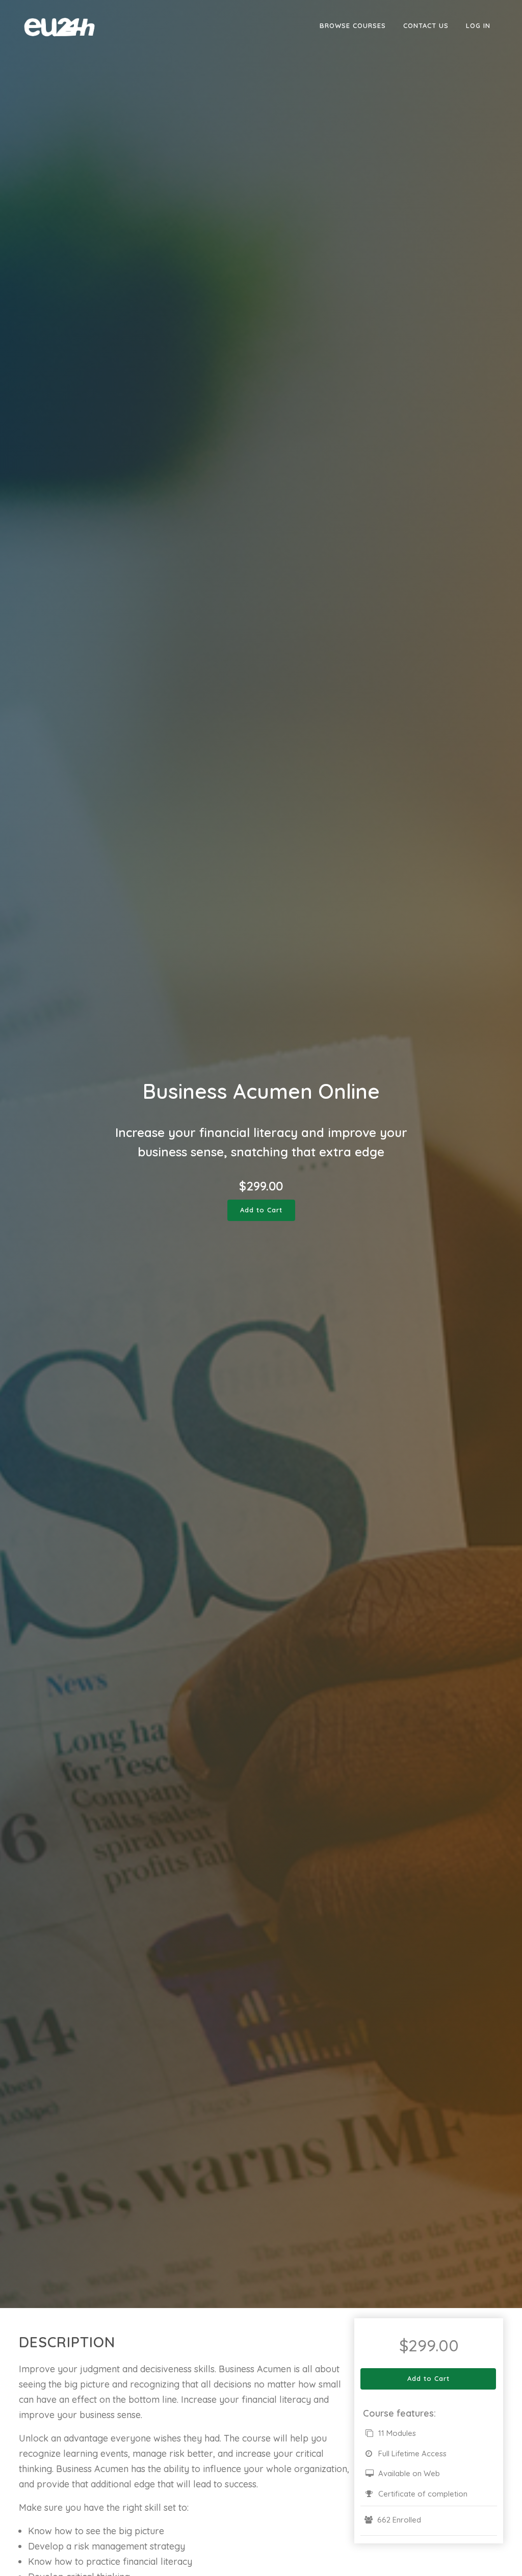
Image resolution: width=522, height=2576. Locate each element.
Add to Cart (261, 1210)
